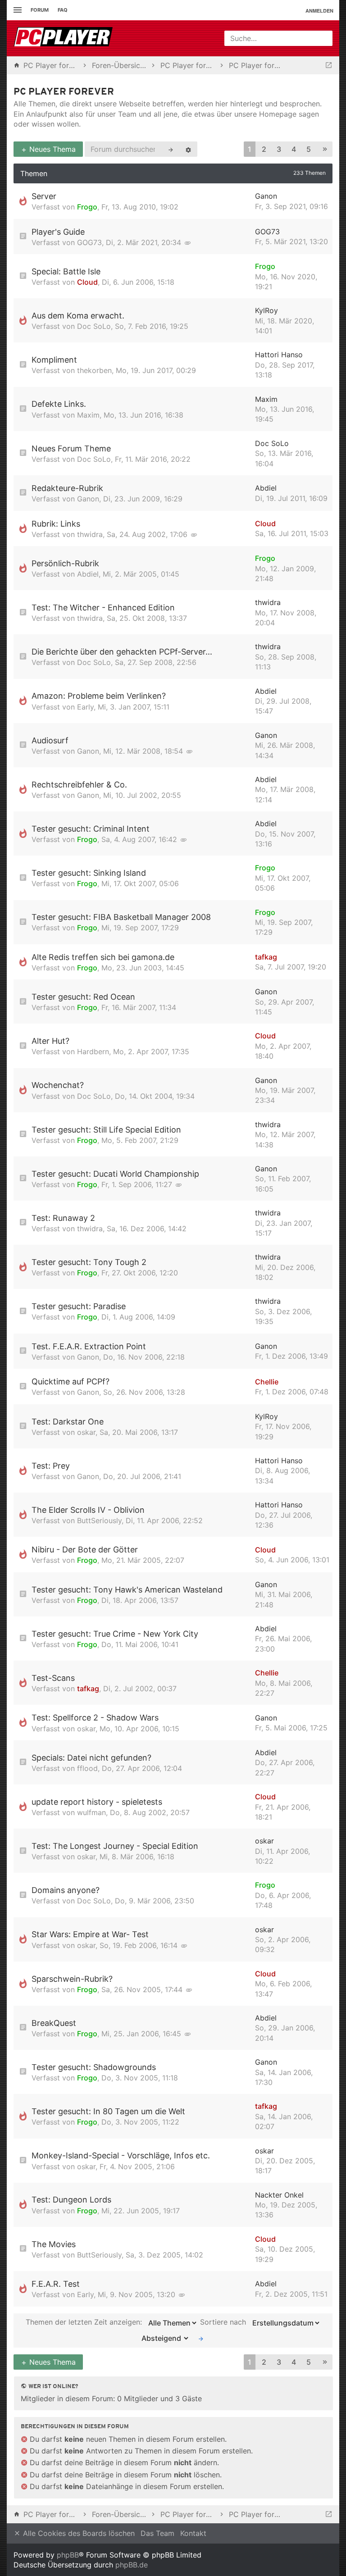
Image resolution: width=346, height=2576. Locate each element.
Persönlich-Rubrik (65, 563)
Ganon (266, 196)
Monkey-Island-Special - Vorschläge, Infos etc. (121, 2155)
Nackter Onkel (279, 2195)
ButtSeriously (99, 1520)
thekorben (94, 370)
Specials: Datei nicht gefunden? (91, 1758)
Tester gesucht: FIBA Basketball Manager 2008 (121, 917)
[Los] (201, 2338)
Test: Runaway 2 (63, 1218)
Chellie (267, 1382)
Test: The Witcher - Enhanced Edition (103, 608)
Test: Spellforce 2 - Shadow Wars (95, 1718)
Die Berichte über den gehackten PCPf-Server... (122, 652)
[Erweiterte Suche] (188, 149)
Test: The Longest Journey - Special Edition (115, 1846)
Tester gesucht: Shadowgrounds (94, 2067)
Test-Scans (53, 1678)
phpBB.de (132, 2565)
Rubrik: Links (56, 524)
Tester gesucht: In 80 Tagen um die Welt (108, 2111)
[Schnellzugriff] (16, 10)
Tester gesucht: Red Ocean (83, 997)
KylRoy (266, 310)
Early (85, 707)
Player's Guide (58, 232)
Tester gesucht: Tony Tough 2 (89, 1262)
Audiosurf (50, 740)
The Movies (54, 2244)
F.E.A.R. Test (56, 2284)
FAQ (63, 10)
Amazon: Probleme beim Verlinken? (99, 696)
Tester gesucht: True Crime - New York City (115, 1634)
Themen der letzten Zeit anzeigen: (85, 2322)
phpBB (68, 2555)
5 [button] (309, 149)
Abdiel (266, 488)
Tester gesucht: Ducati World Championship (115, 1174)
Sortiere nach (224, 2322)
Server (44, 196)
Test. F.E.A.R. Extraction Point (89, 1346)
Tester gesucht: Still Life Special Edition (106, 1130)
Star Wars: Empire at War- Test (90, 1934)
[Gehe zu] (329, 65)
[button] (325, 149)
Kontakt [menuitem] (193, 2533)
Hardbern (93, 1051)
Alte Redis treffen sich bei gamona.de (103, 957)
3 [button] (279, 149)
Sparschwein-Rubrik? (72, 1979)
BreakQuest (54, 2023)
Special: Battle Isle (66, 271)
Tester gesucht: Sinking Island (89, 873)
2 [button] (264, 149)
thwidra (90, 534)
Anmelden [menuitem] (319, 11)
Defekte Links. (59, 404)
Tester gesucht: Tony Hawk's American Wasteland (127, 1590)
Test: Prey (51, 1466)
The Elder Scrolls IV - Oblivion (88, 1510)
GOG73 (89, 242)
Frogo (87, 207)
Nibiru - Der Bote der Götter (85, 1550)
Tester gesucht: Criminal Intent (91, 829)
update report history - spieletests (97, 1802)
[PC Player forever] (64, 38)
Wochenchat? (58, 1085)
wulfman (91, 1812)
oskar (86, 1432)
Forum (40, 10)
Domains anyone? (66, 1890)
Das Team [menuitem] (157, 2533)
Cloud (87, 282)
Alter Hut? (50, 1041)
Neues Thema (51, 149)
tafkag (266, 957)
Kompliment (54, 360)
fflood (87, 1768)
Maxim (88, 415)
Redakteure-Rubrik (67, 488)
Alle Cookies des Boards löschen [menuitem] (78, 2533)
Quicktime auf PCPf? (71, 1381)
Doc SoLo (94, 326)
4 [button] (294, 149)
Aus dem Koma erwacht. (78, 316)
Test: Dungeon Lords (71, 2200)
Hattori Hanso (279, 355)
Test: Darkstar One (68, 1422)
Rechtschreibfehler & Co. (79, 785)
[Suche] (171, 149)
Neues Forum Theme (71, 448)
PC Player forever (64, 92)
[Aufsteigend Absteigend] (163, 2338)
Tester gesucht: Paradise (79, 1306)
